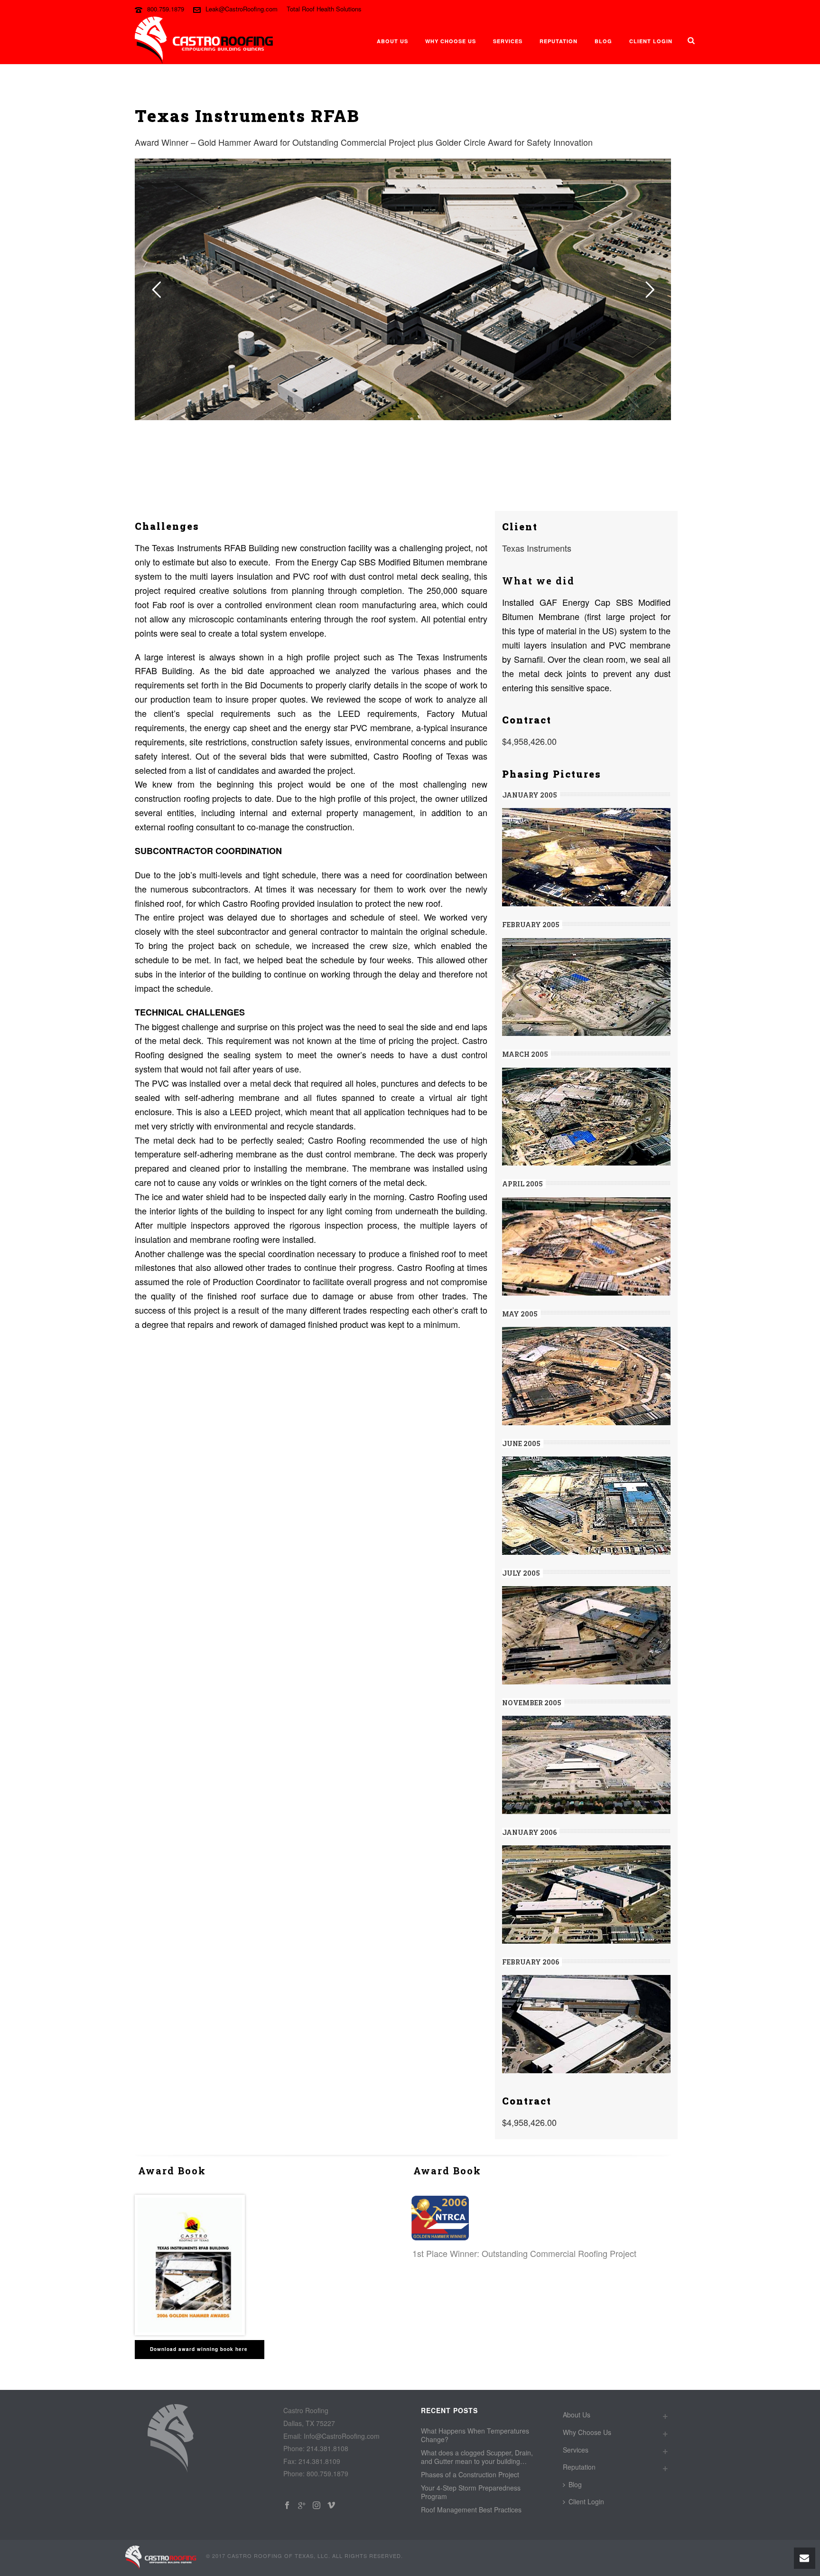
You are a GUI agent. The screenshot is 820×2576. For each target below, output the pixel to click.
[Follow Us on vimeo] (331, 2505)
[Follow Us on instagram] (317, 2505)
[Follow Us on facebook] (287, 2505)
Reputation (559, 41)
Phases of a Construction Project (470, 2474)
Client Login (651, 41)
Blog (603, 41)
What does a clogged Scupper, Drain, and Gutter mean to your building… (477, 2457)
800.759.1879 (166, 9)
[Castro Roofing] (161, 2557)
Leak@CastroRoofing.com (242, 9)
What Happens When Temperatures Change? (475, 2435)
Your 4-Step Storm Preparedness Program (471, 2492)
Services (508, 41)
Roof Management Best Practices (471, 2510)
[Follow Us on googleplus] (302, 2505)
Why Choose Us (451, 41)
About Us (392, 41)
